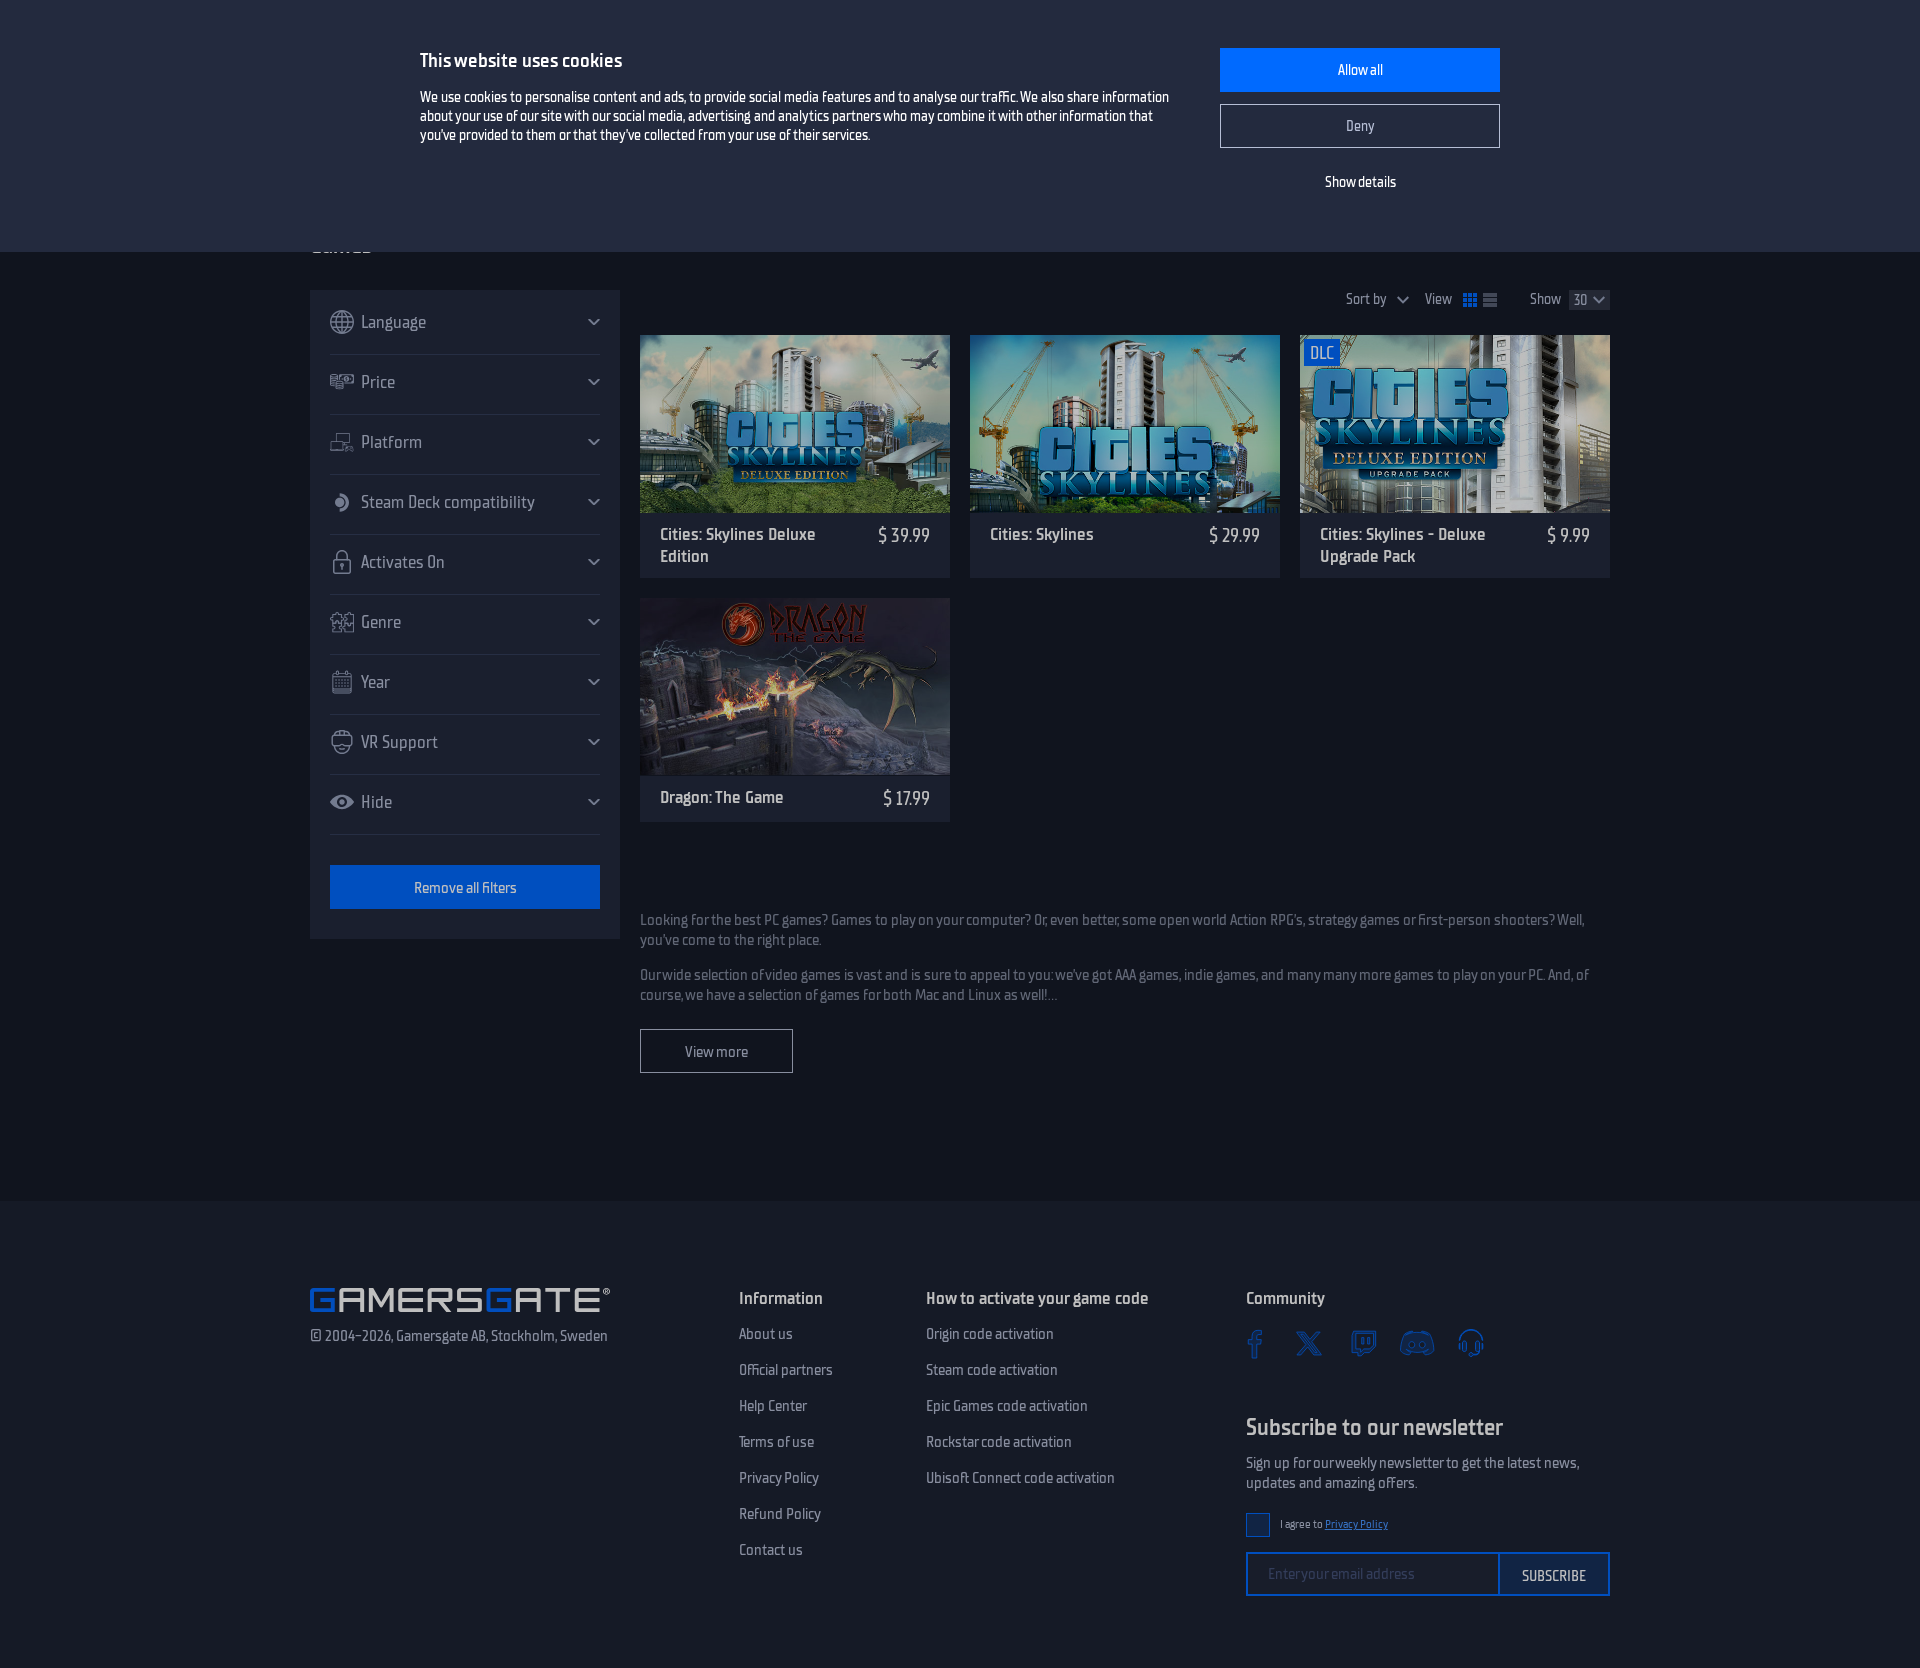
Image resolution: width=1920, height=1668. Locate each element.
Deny (1360, 126)
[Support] (1471, 1343)
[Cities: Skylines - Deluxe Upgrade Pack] (1455, 424)
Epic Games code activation (1007, 1406)
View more (716, 1052)
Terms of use (776, 1442)
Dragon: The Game (722, 797)
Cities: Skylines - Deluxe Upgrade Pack (1403, 545)
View (1438, 299)
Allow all (1360, 70)
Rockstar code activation (999, 1442)
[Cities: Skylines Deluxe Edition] (795, 424)
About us (766, 1334)
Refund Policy (780, 1514)
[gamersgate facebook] (1255, 1343)
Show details (1360, 182)
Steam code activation (992, 1370)
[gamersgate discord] (1417, 1343)
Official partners (786, 1370)
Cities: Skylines (1042, 534)
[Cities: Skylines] (1125, 424)
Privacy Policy (779, 1478)
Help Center (773, 1406)
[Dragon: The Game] (795, 687)
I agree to (1334, 1524)
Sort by (1366, 299)
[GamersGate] (460, 1316)
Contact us (771, 1550)
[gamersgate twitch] (1363, 1343)
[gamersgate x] (1309, 1343)
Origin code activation (990, 1334)
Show (1545, 299)
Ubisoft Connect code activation (1020, 1478)
